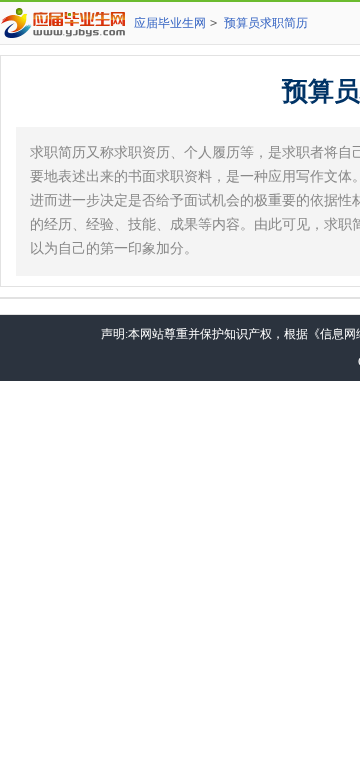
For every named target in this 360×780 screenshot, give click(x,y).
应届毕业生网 (170, 23)
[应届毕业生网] (67, 23)
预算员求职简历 (266, 23)
